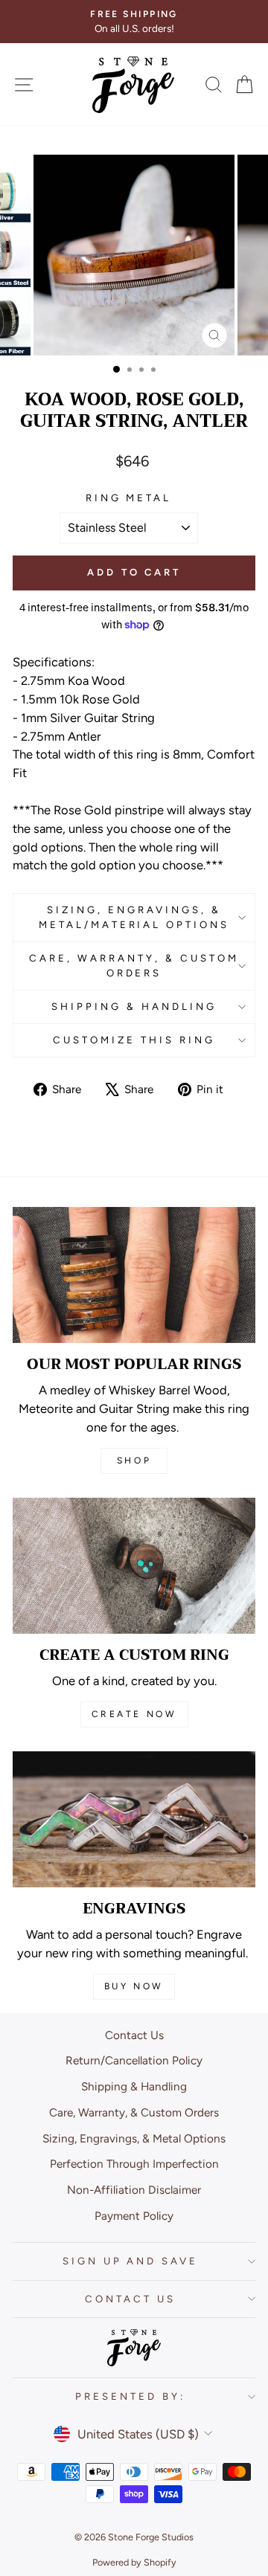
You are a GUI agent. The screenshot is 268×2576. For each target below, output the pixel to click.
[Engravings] (134, 1819)
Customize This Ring (134, 1040)
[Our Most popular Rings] (134, 1275)
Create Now (134, 1714)
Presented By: (130, 2396)
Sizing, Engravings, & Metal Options (134, 2138)
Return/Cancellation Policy (134, 2060)
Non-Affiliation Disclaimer (134, 2190)
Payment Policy (134, 2216)
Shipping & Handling (134, 1006)
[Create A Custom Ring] (134, 1566)
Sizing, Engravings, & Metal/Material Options (134, 917)
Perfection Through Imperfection (134, 2164)
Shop (134, 1461)
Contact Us (134, 2035)
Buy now (134, 1986)
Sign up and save (131, 2261)
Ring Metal (129, 498)
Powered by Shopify (134, 2562)
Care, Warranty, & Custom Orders (134, 965)
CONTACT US (130, 2299)
